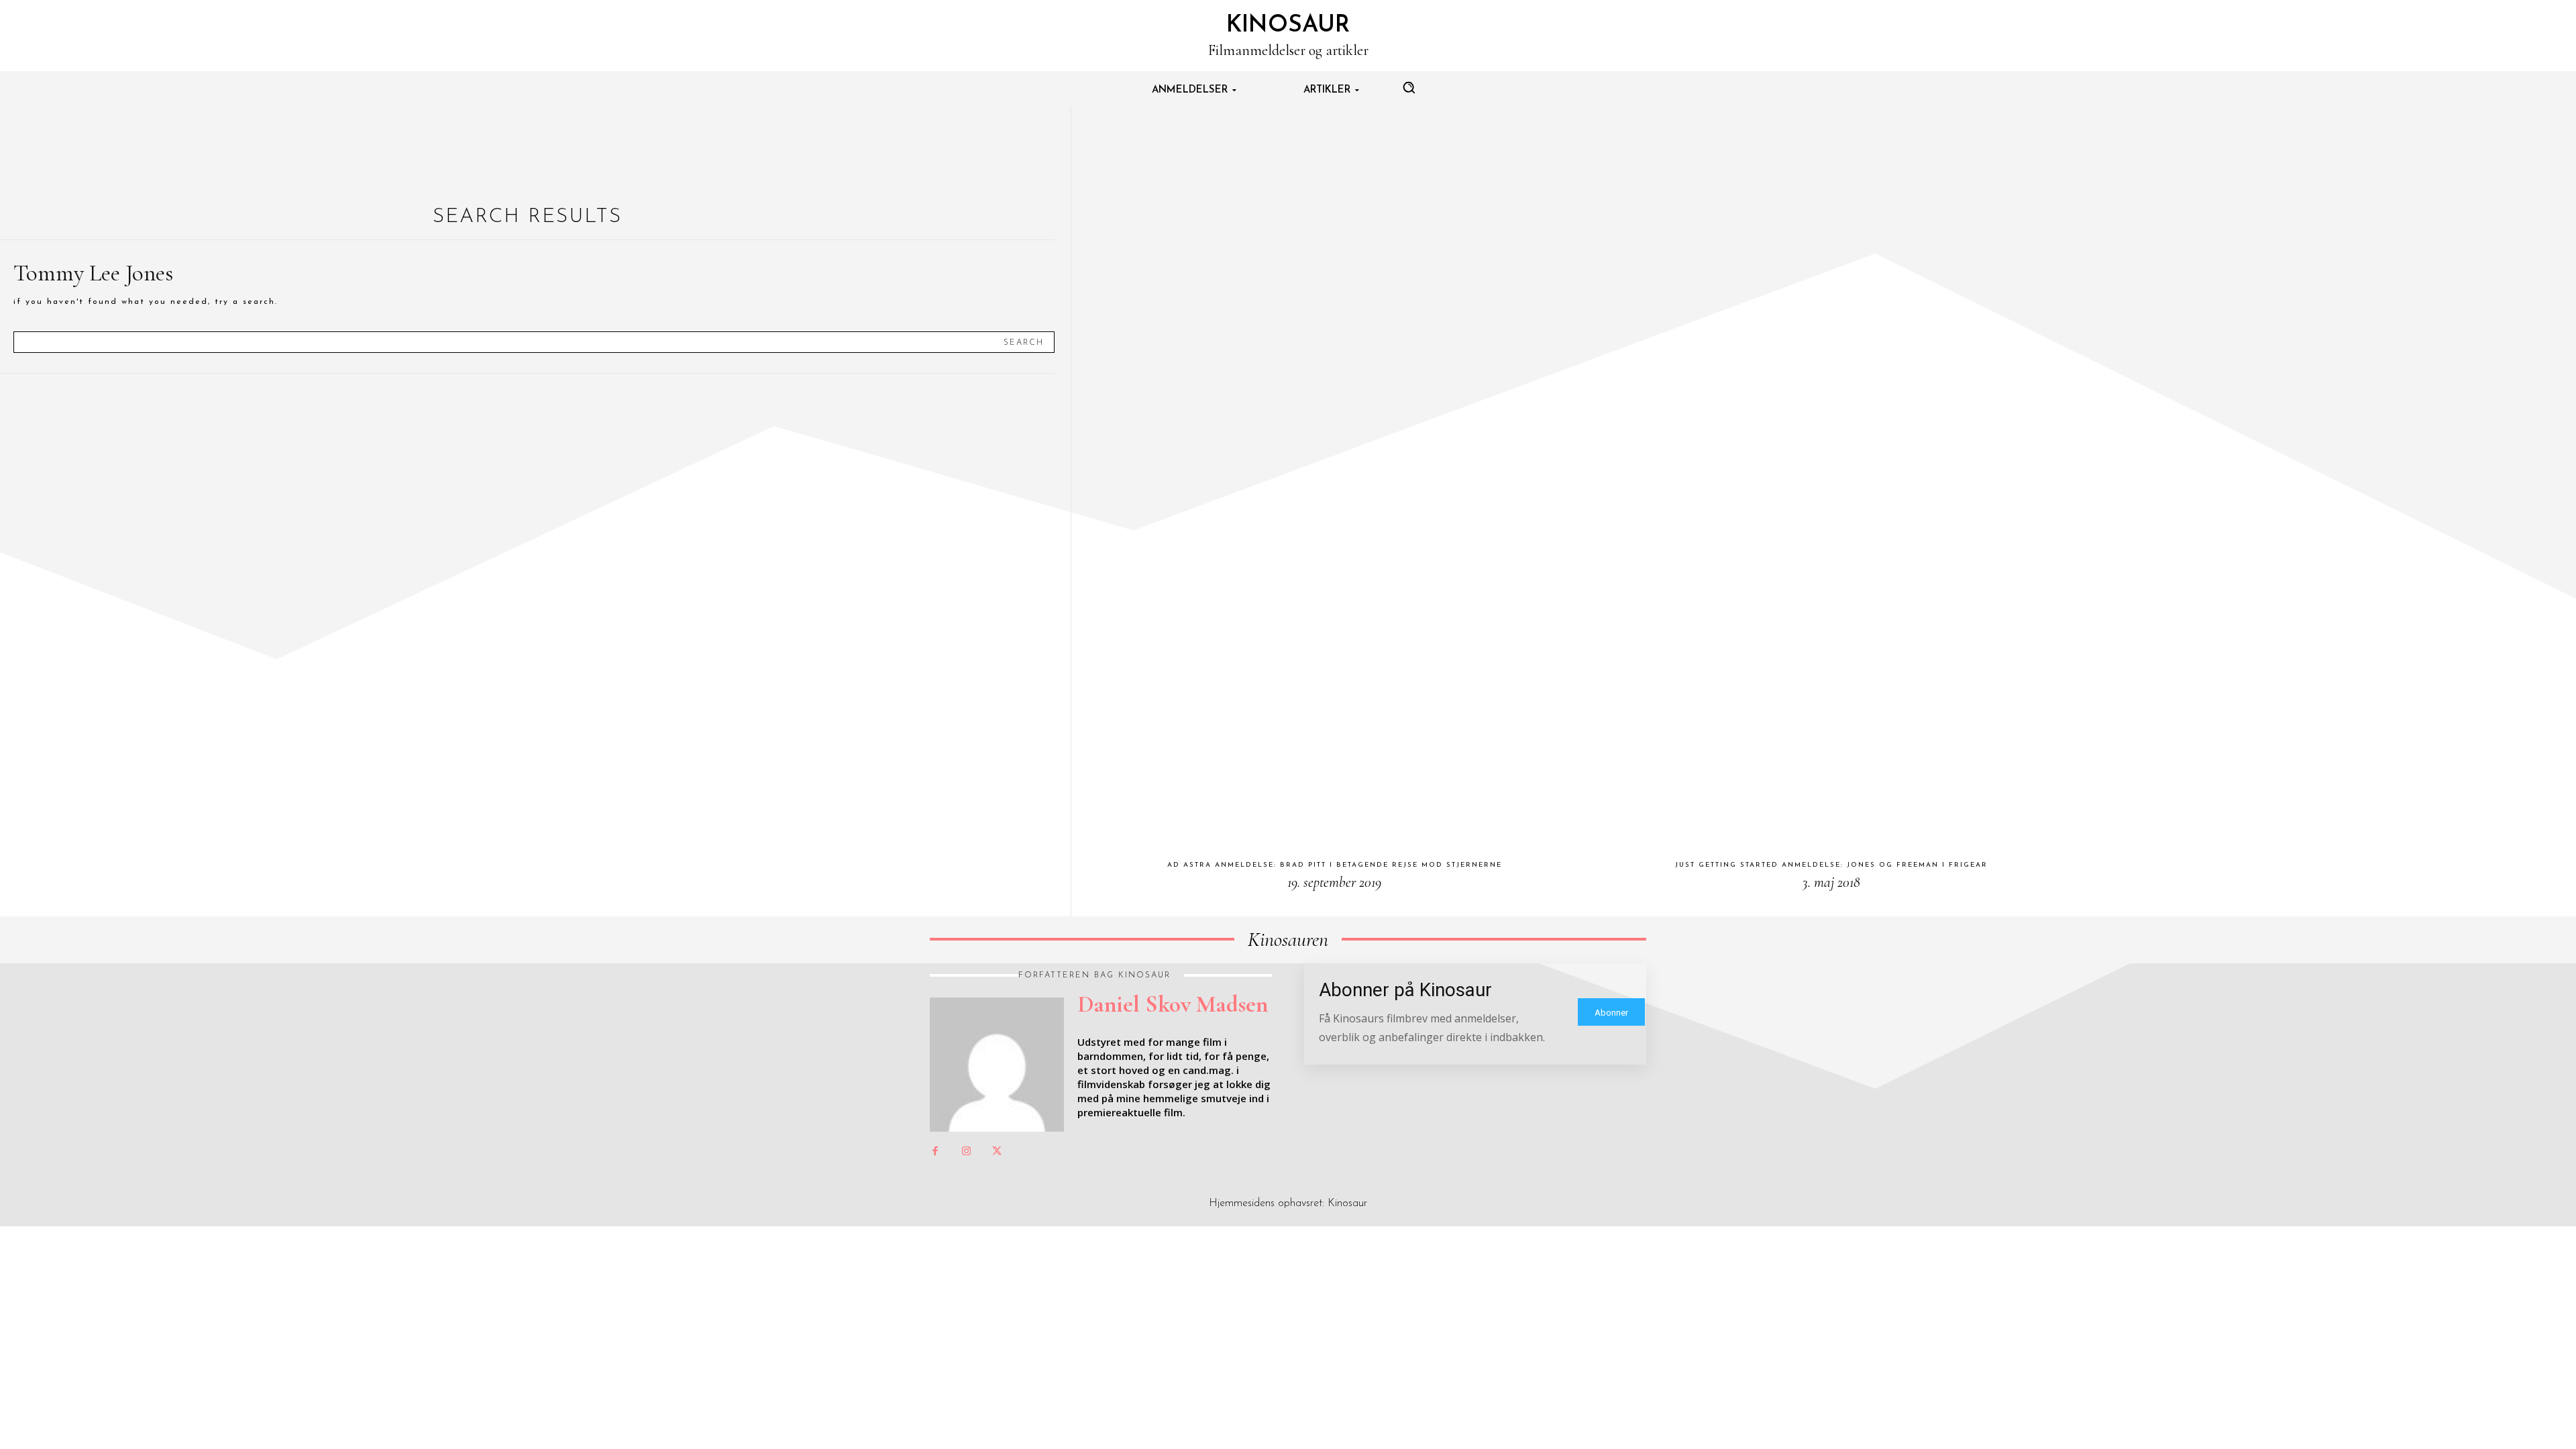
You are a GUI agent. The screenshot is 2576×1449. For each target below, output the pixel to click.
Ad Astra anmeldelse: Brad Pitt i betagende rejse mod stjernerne (1335, 865)
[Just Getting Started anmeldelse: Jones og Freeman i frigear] (1831, 477)
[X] (997, 1152)
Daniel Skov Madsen (1173, 1004)
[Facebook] (935, 1152)
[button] (1409, 87)
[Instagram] (966, 1152)
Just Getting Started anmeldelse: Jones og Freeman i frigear (1831, 865)
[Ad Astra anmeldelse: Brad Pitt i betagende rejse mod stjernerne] (1334, 477)
